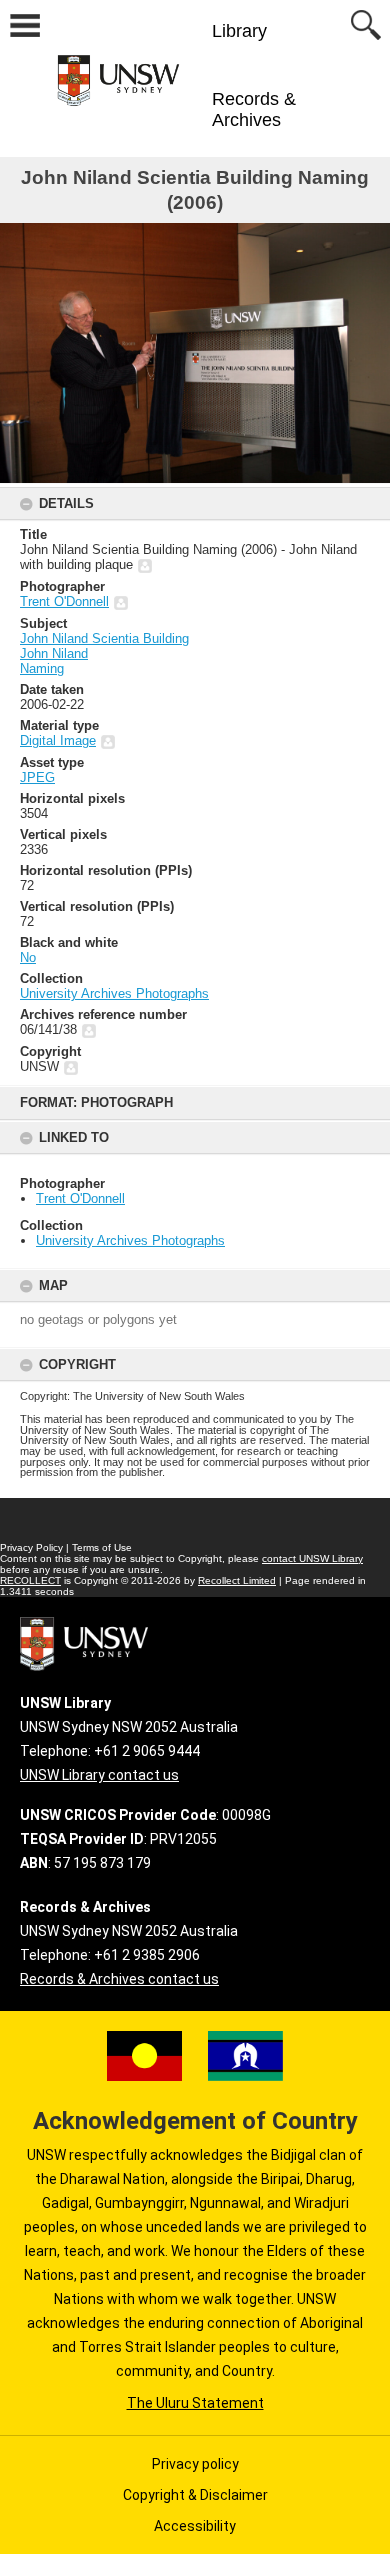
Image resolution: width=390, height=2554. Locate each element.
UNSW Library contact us (99, 1775)
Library (239, 31)
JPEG (37, 777)
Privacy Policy (31, 1547)
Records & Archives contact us (119, 1979)
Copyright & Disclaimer (195, 2495)
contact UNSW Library (312, 1558)
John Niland (54, 653)
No (28, 957)
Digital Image (58, 740)
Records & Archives (254, 109)
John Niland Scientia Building (104, 638)
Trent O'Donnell (80, 1198)
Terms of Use (102, 1547)
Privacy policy (195, 2464)
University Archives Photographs (130, 1240)
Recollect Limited (237, 1580)
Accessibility (195, 2526)
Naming (42, 668)
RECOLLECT (30, 1580)
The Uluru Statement (195, 2403)
